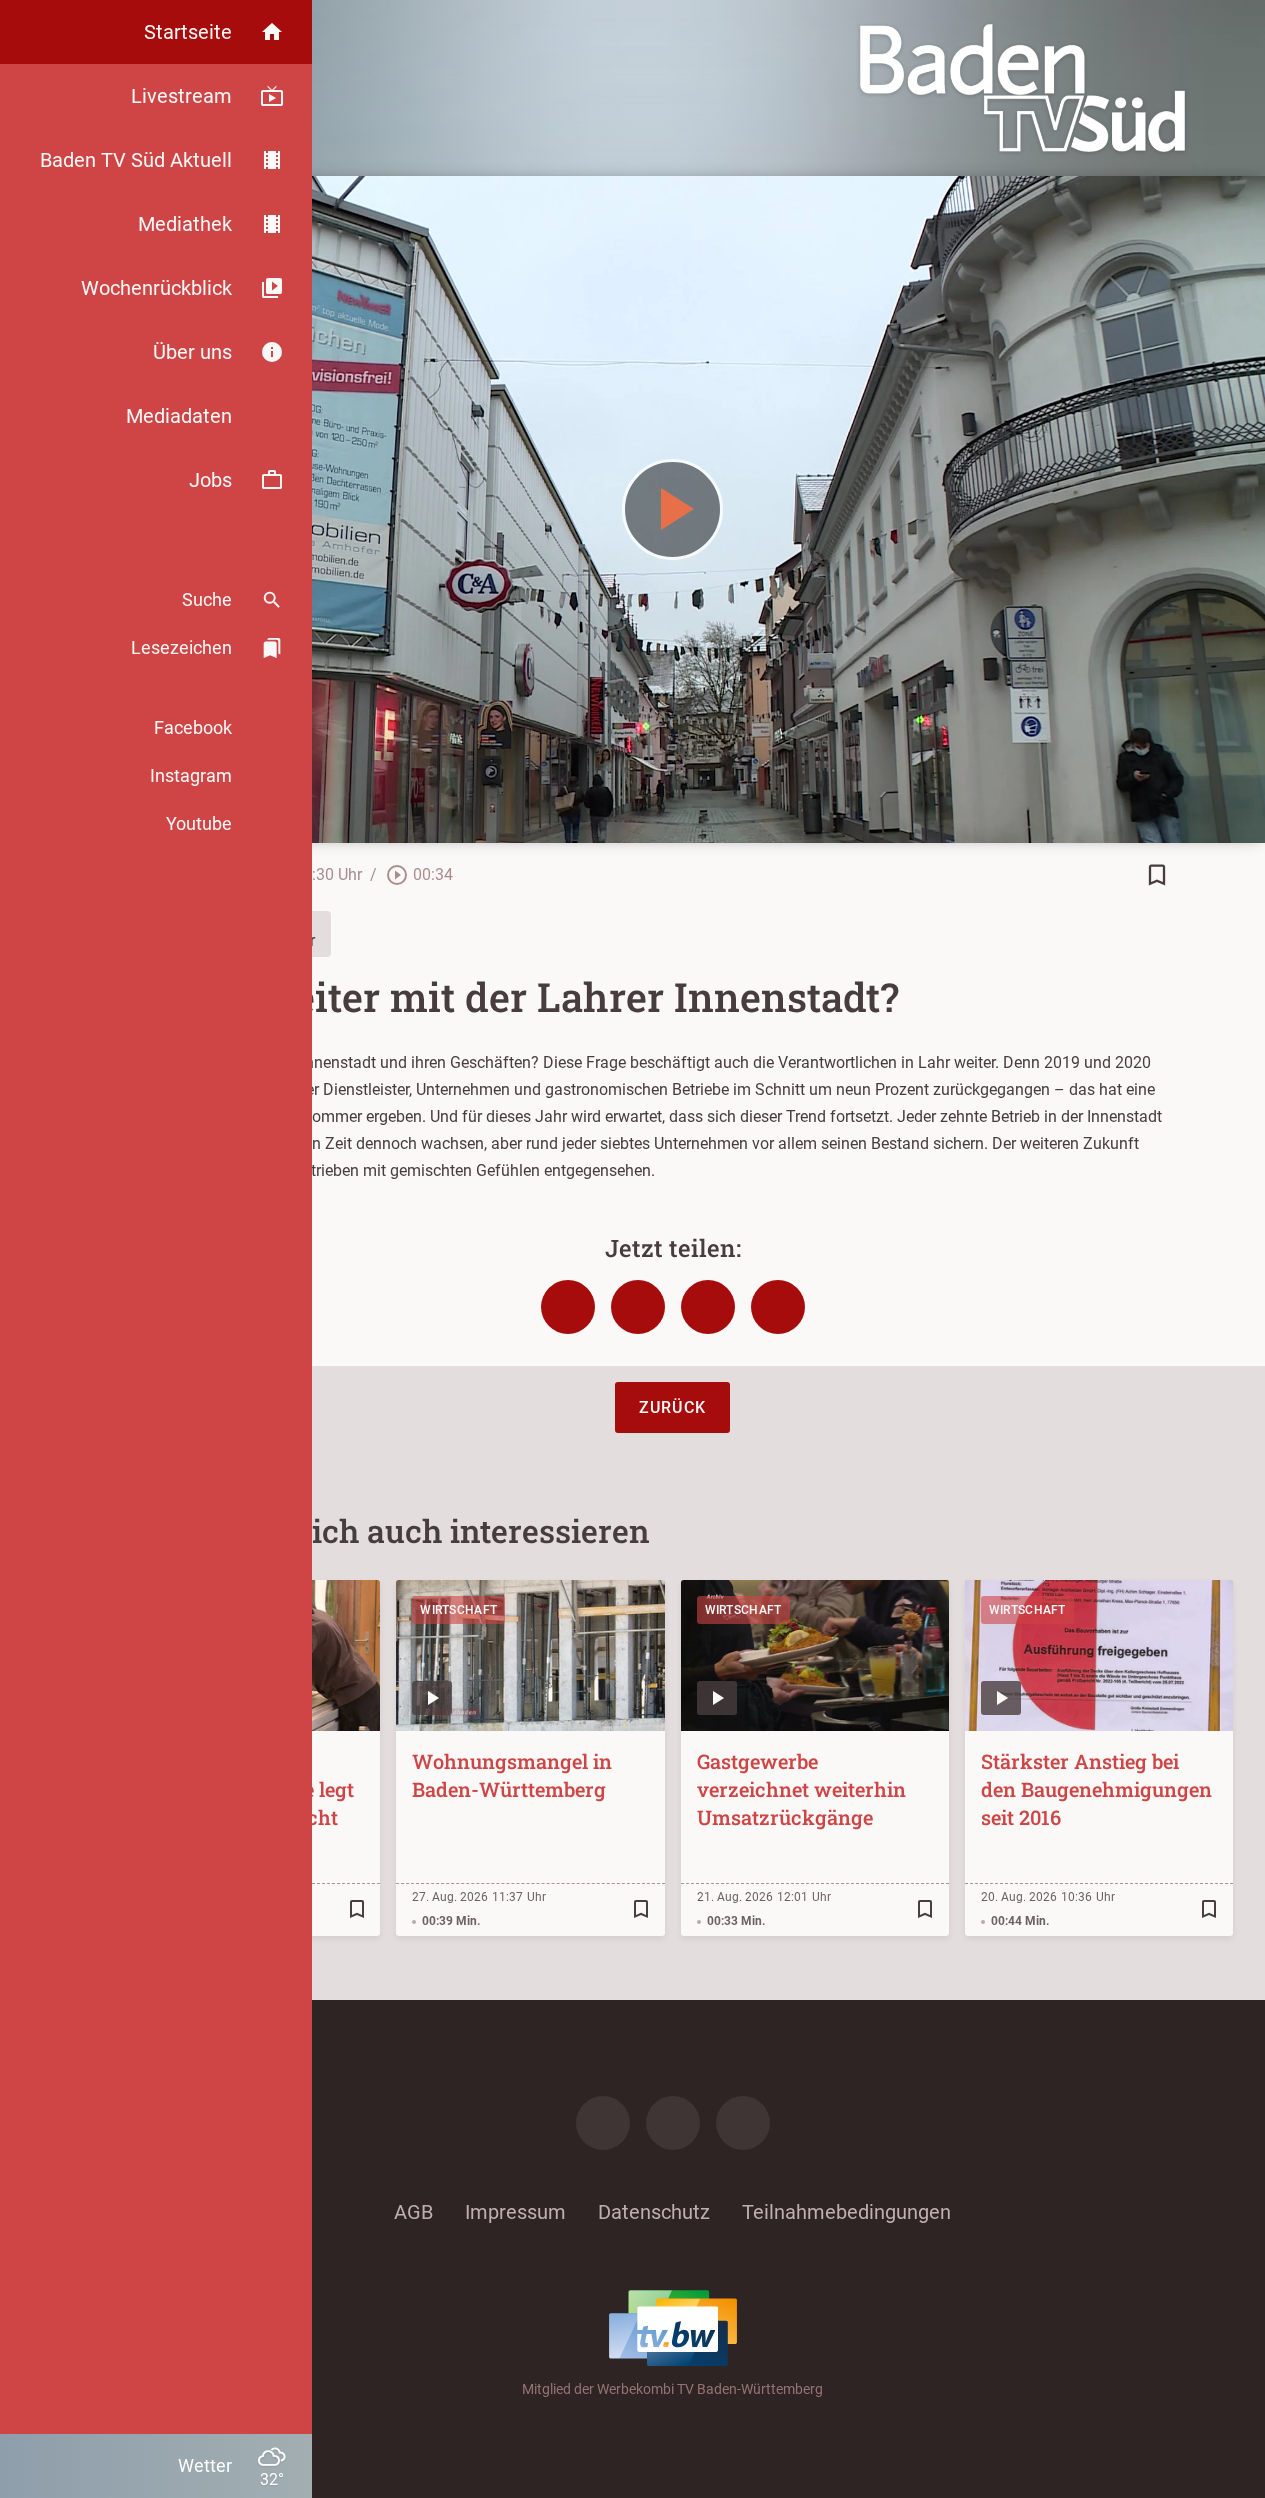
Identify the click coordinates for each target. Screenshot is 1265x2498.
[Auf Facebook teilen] (568, 1307)
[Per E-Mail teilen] (778, 1307)
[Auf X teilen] (638, 1307)
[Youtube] (743, 2123)
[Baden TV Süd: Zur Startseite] (1022, 88)
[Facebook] (603, 2123)
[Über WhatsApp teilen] (708, 1307)
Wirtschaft (458, 1610)
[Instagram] (673, 2123)
